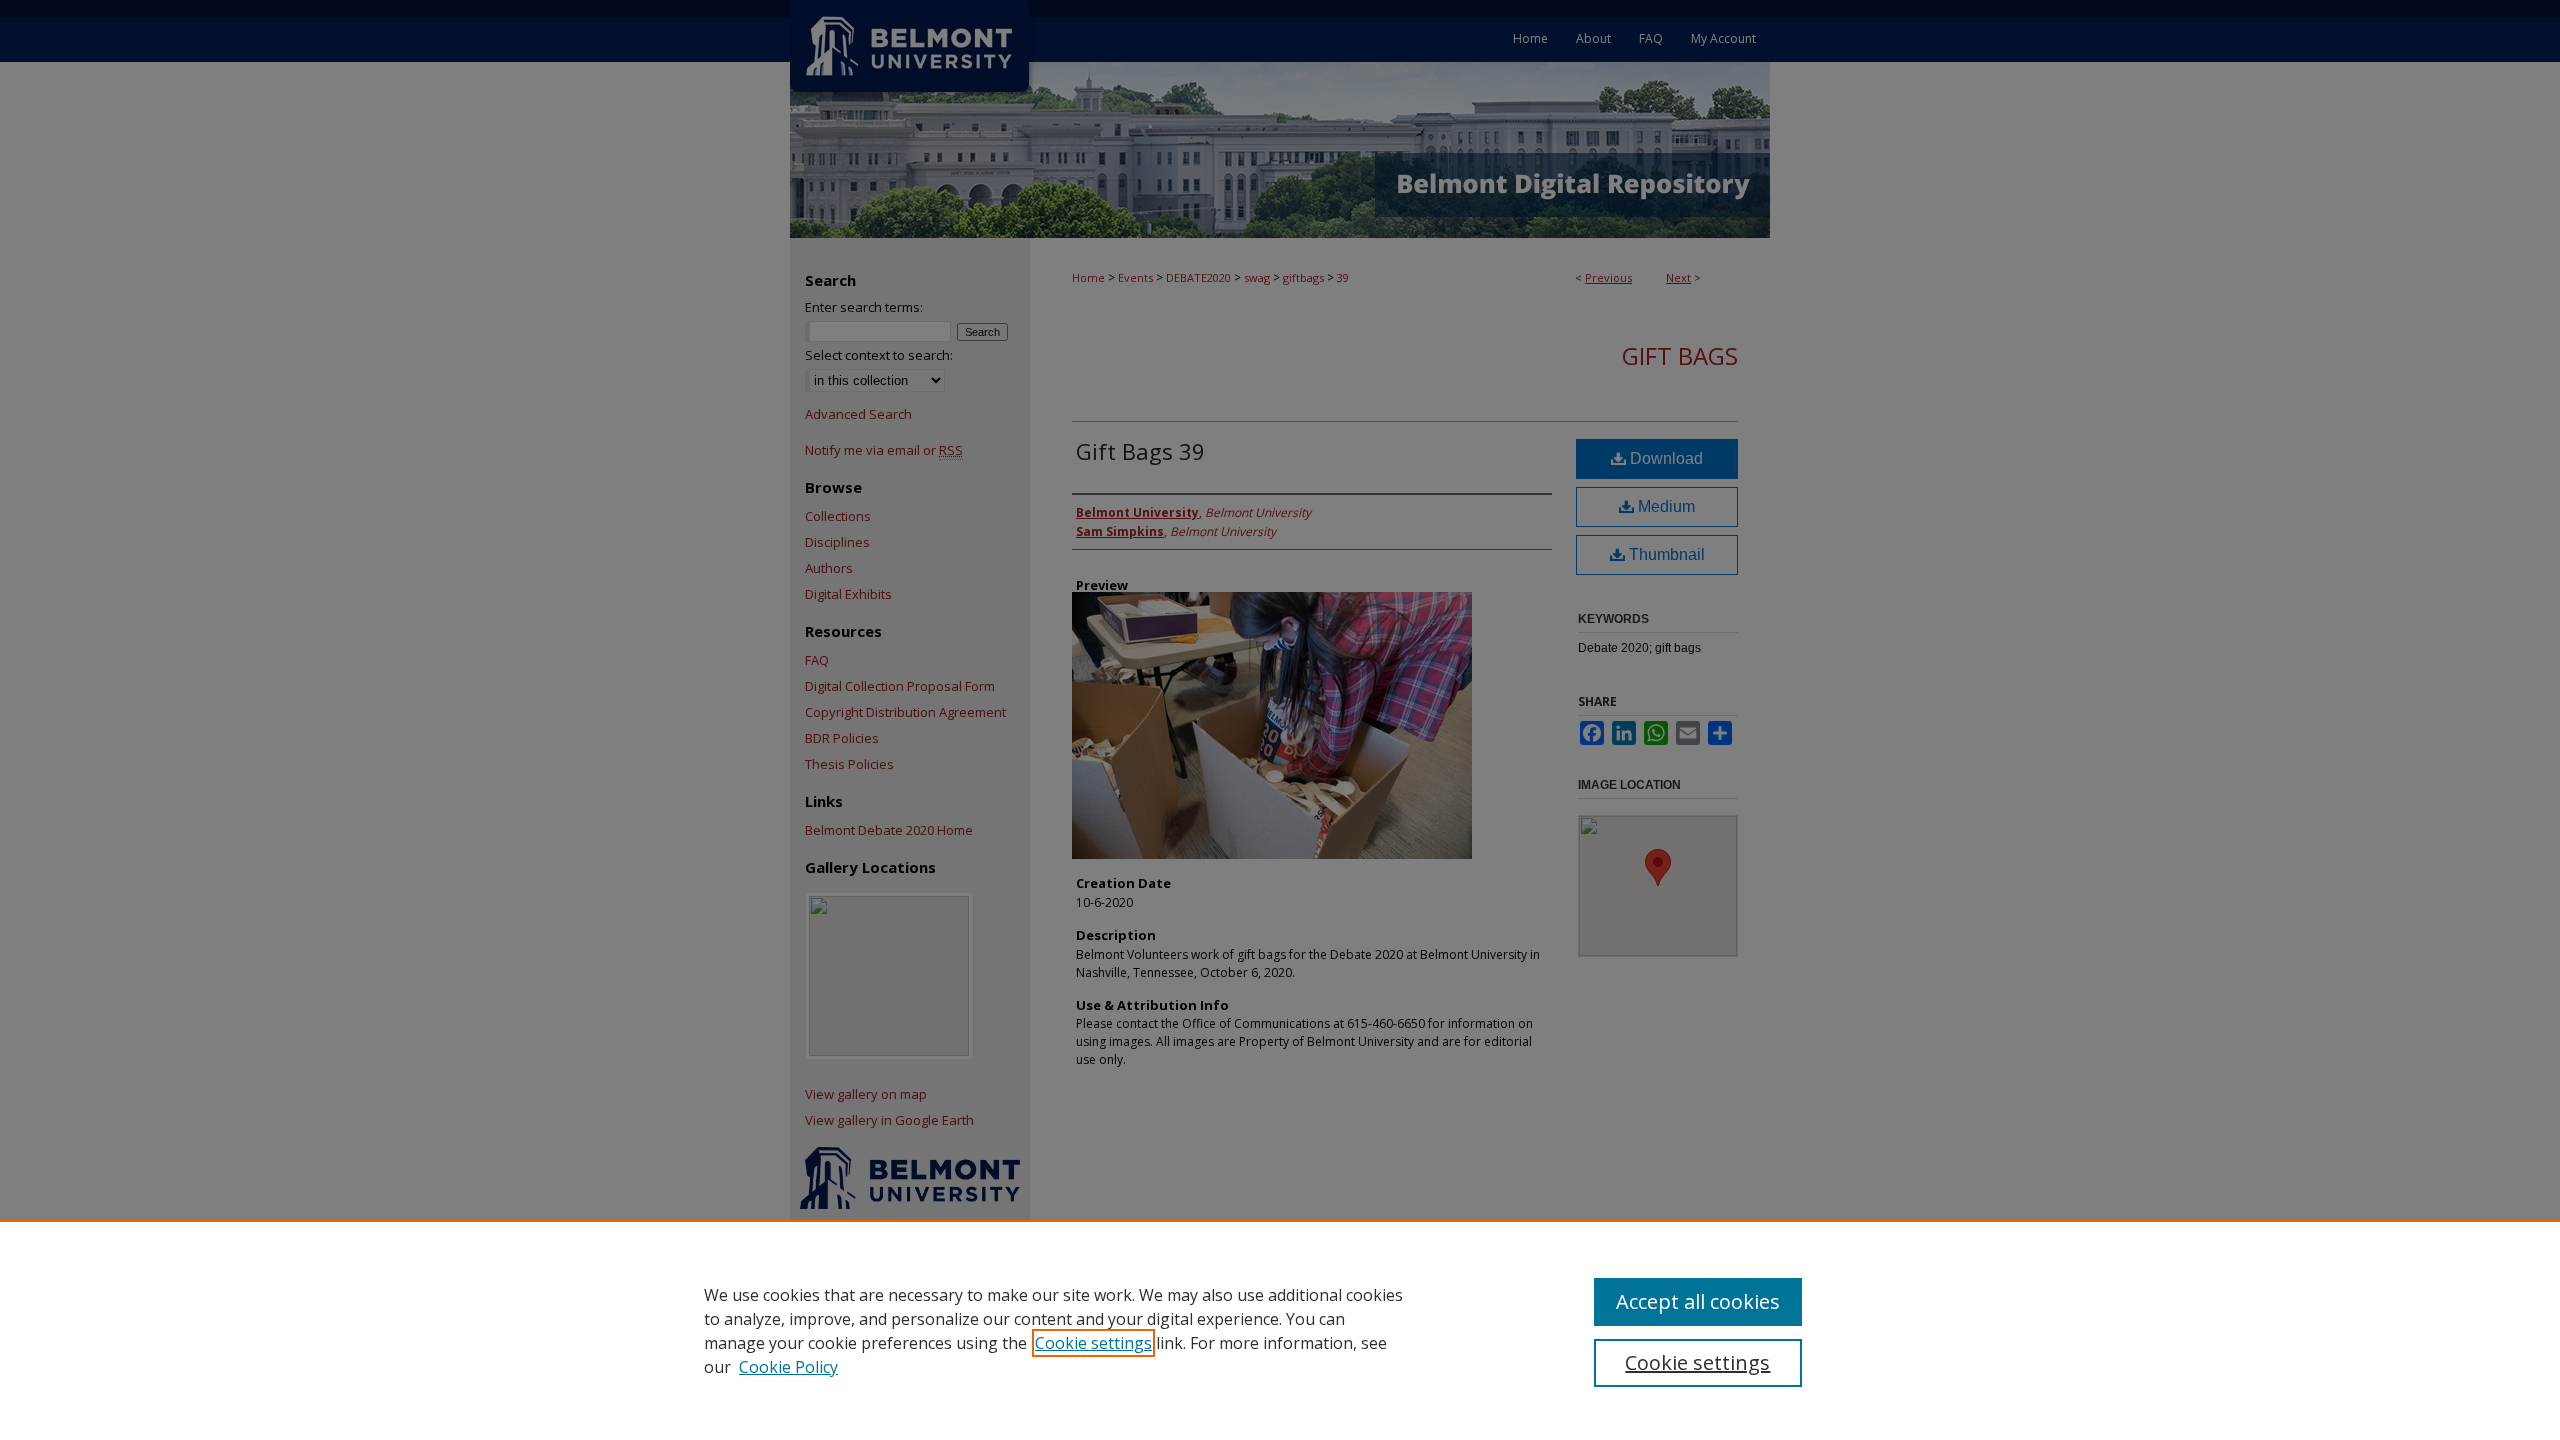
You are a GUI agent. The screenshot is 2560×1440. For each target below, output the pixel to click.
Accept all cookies (1698, 1301)
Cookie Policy (788, 1367)
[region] (1280, 1330)
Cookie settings (1093, 1343)
